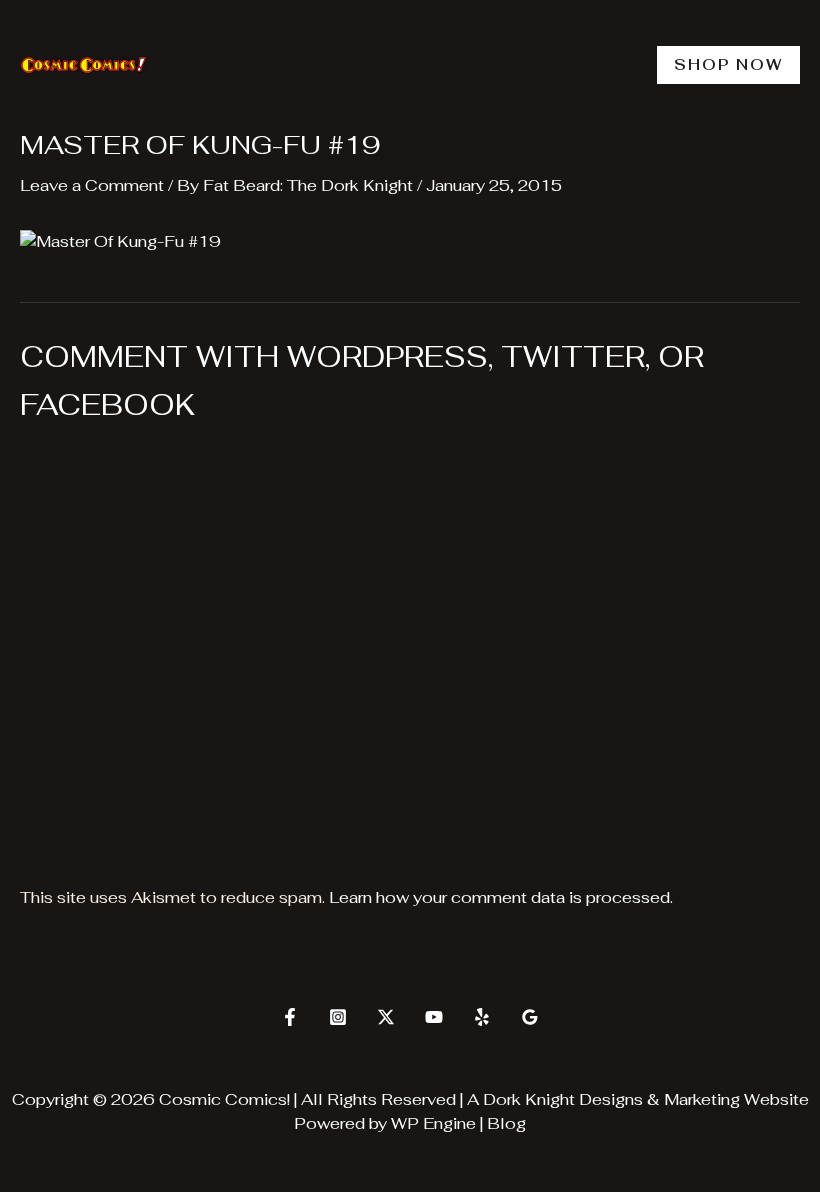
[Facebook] (290, 1017)
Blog (506, 1123)
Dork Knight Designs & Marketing (611, 1099)
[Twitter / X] (386, 1017)
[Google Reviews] (530, 1017)
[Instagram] (338, 1017)
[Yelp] (482, 1017)
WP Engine (433, 1123)
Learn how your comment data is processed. (501, 897)
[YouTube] (434, 1017)
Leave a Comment (92, 185)
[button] (728, 65)
